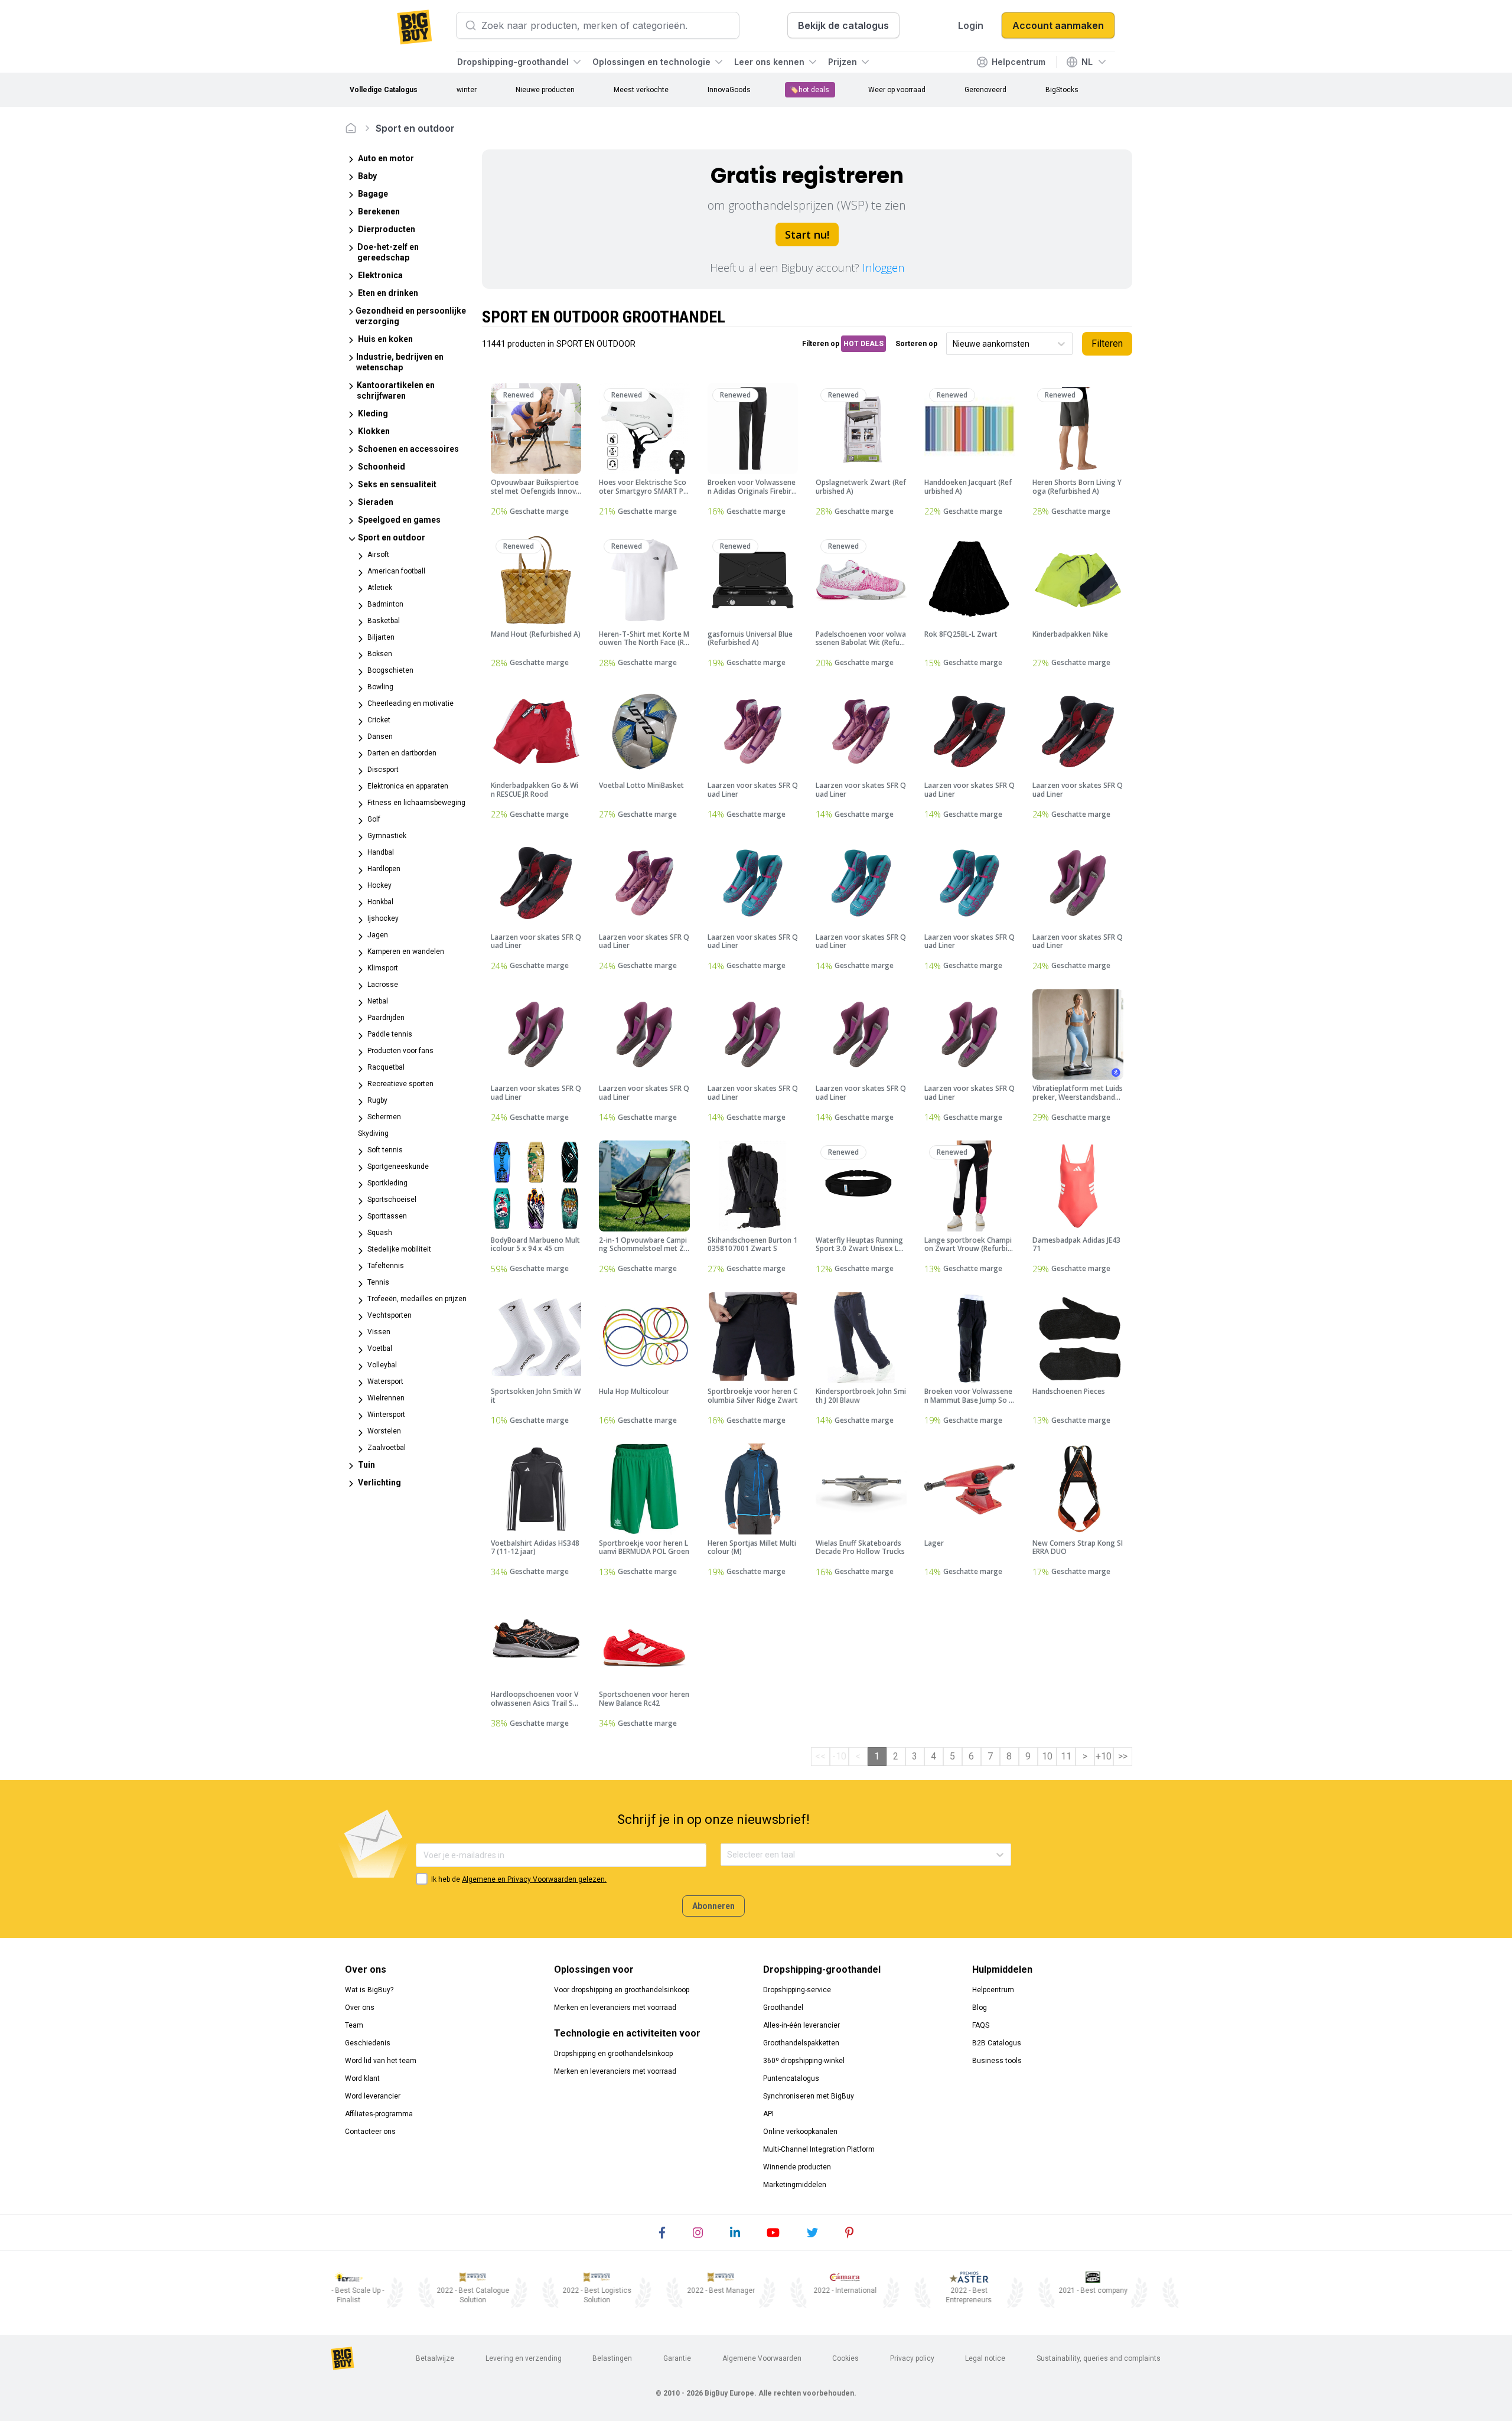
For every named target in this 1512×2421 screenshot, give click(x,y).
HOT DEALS (863, 344)
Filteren (1107, 343)
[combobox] (954, 344)
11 (1066, 1756)
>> (1123, 1756)
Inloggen (883, 268)
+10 (1104, 1756)
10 (1047, 1756)
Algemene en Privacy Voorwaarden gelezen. (534, 1879)
